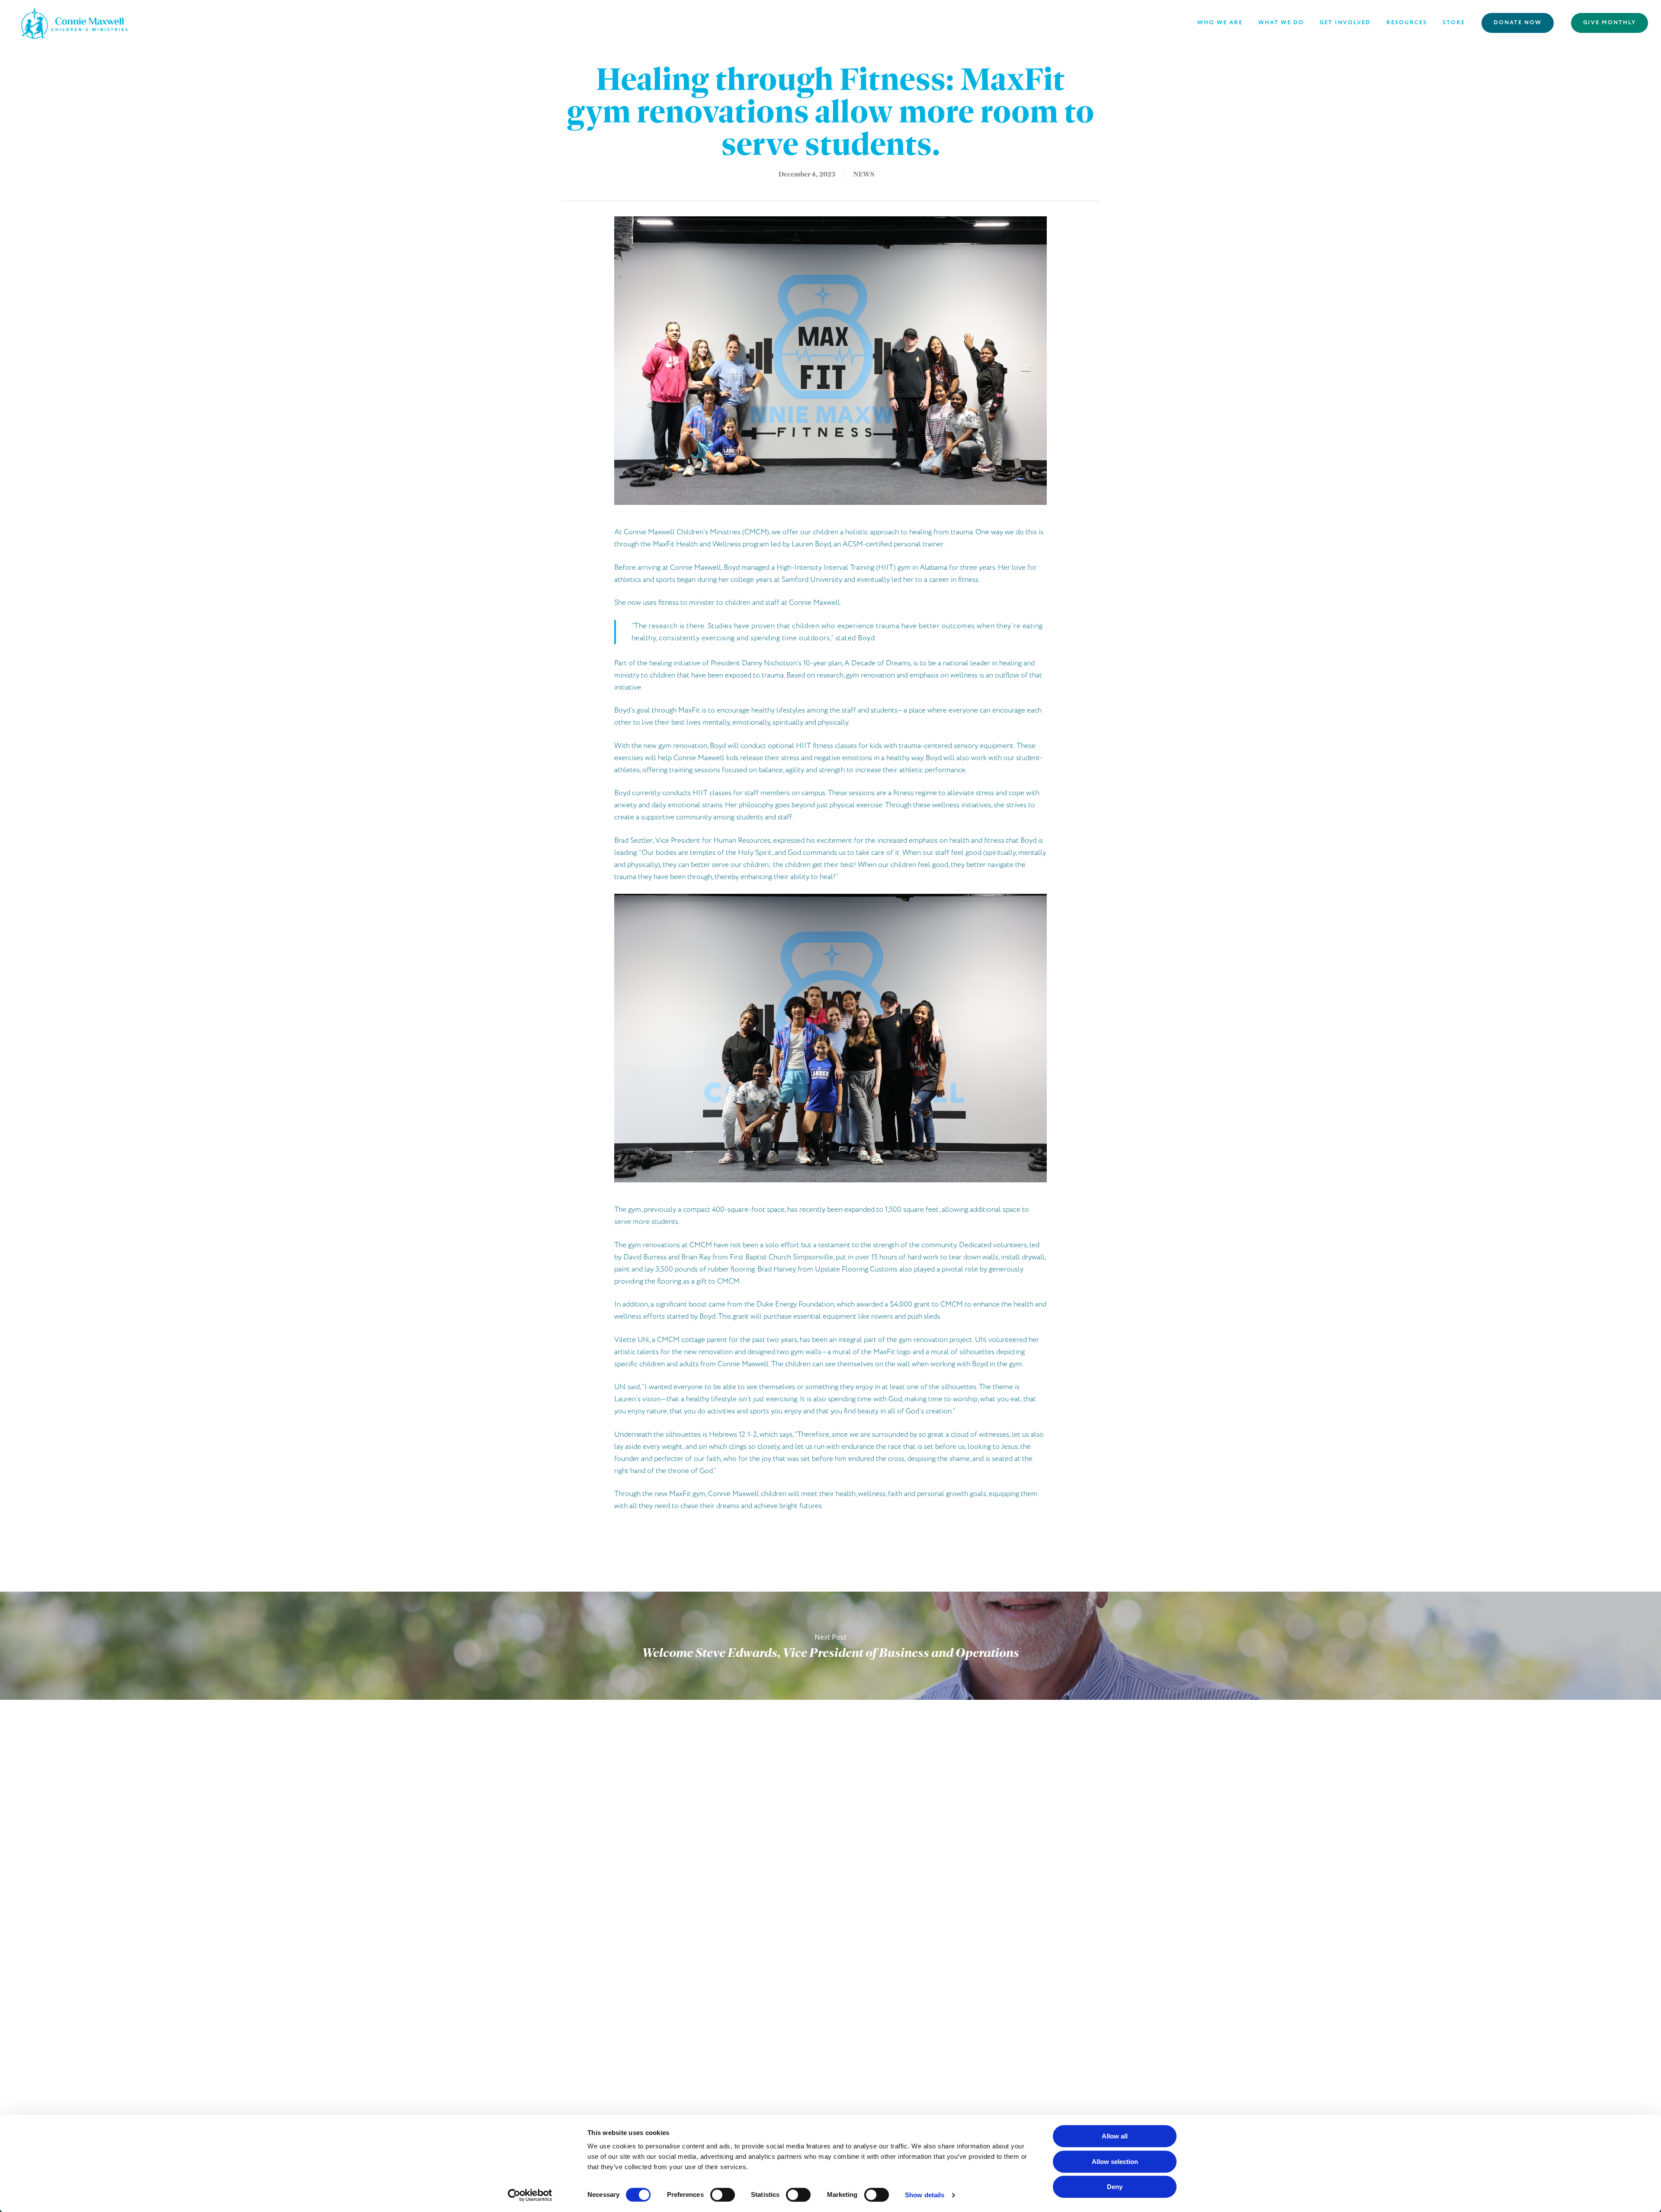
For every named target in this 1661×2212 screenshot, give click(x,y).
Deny (1115, 2187)
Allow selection (1115, 2162)
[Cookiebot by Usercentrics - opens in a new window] (530, 2195)
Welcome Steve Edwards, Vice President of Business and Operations (830, 1646)
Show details (925, 2195)
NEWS (864, 174)
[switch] (723, 2195)
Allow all (1115, 2136)
